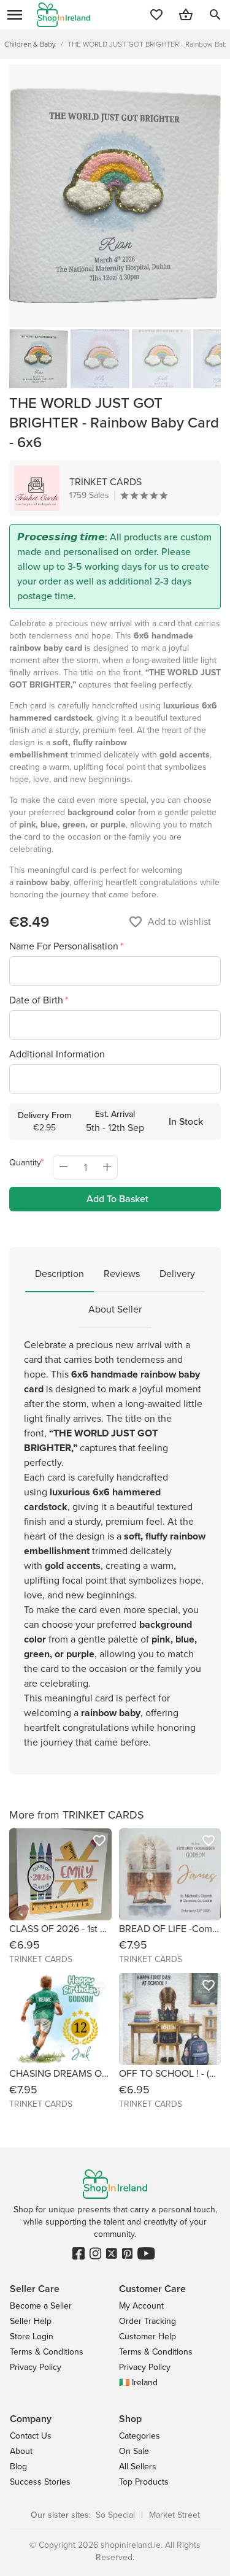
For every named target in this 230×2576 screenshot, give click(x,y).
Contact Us (31, 2436)
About (21, 2451)
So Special (115, 2515)
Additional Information (57, 1054)
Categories (140, 2436)
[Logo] (63, 15)
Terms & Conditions (47, 2352)
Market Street (174, 2515)
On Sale (134, 2451)
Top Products (144, 2482)
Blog (18, 2467)
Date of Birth (37, 1000)
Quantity (25, 1163)
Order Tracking (148, 2321)
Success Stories (40, 2482)
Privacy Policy (36, 2367)
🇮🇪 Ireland (138, 2382)
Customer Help (148, 2336)
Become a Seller (41, 2306)
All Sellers (138, 2467)
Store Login (32, 2336)
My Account (141, 2306)
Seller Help (31, 2321)
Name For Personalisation (65, 946)
